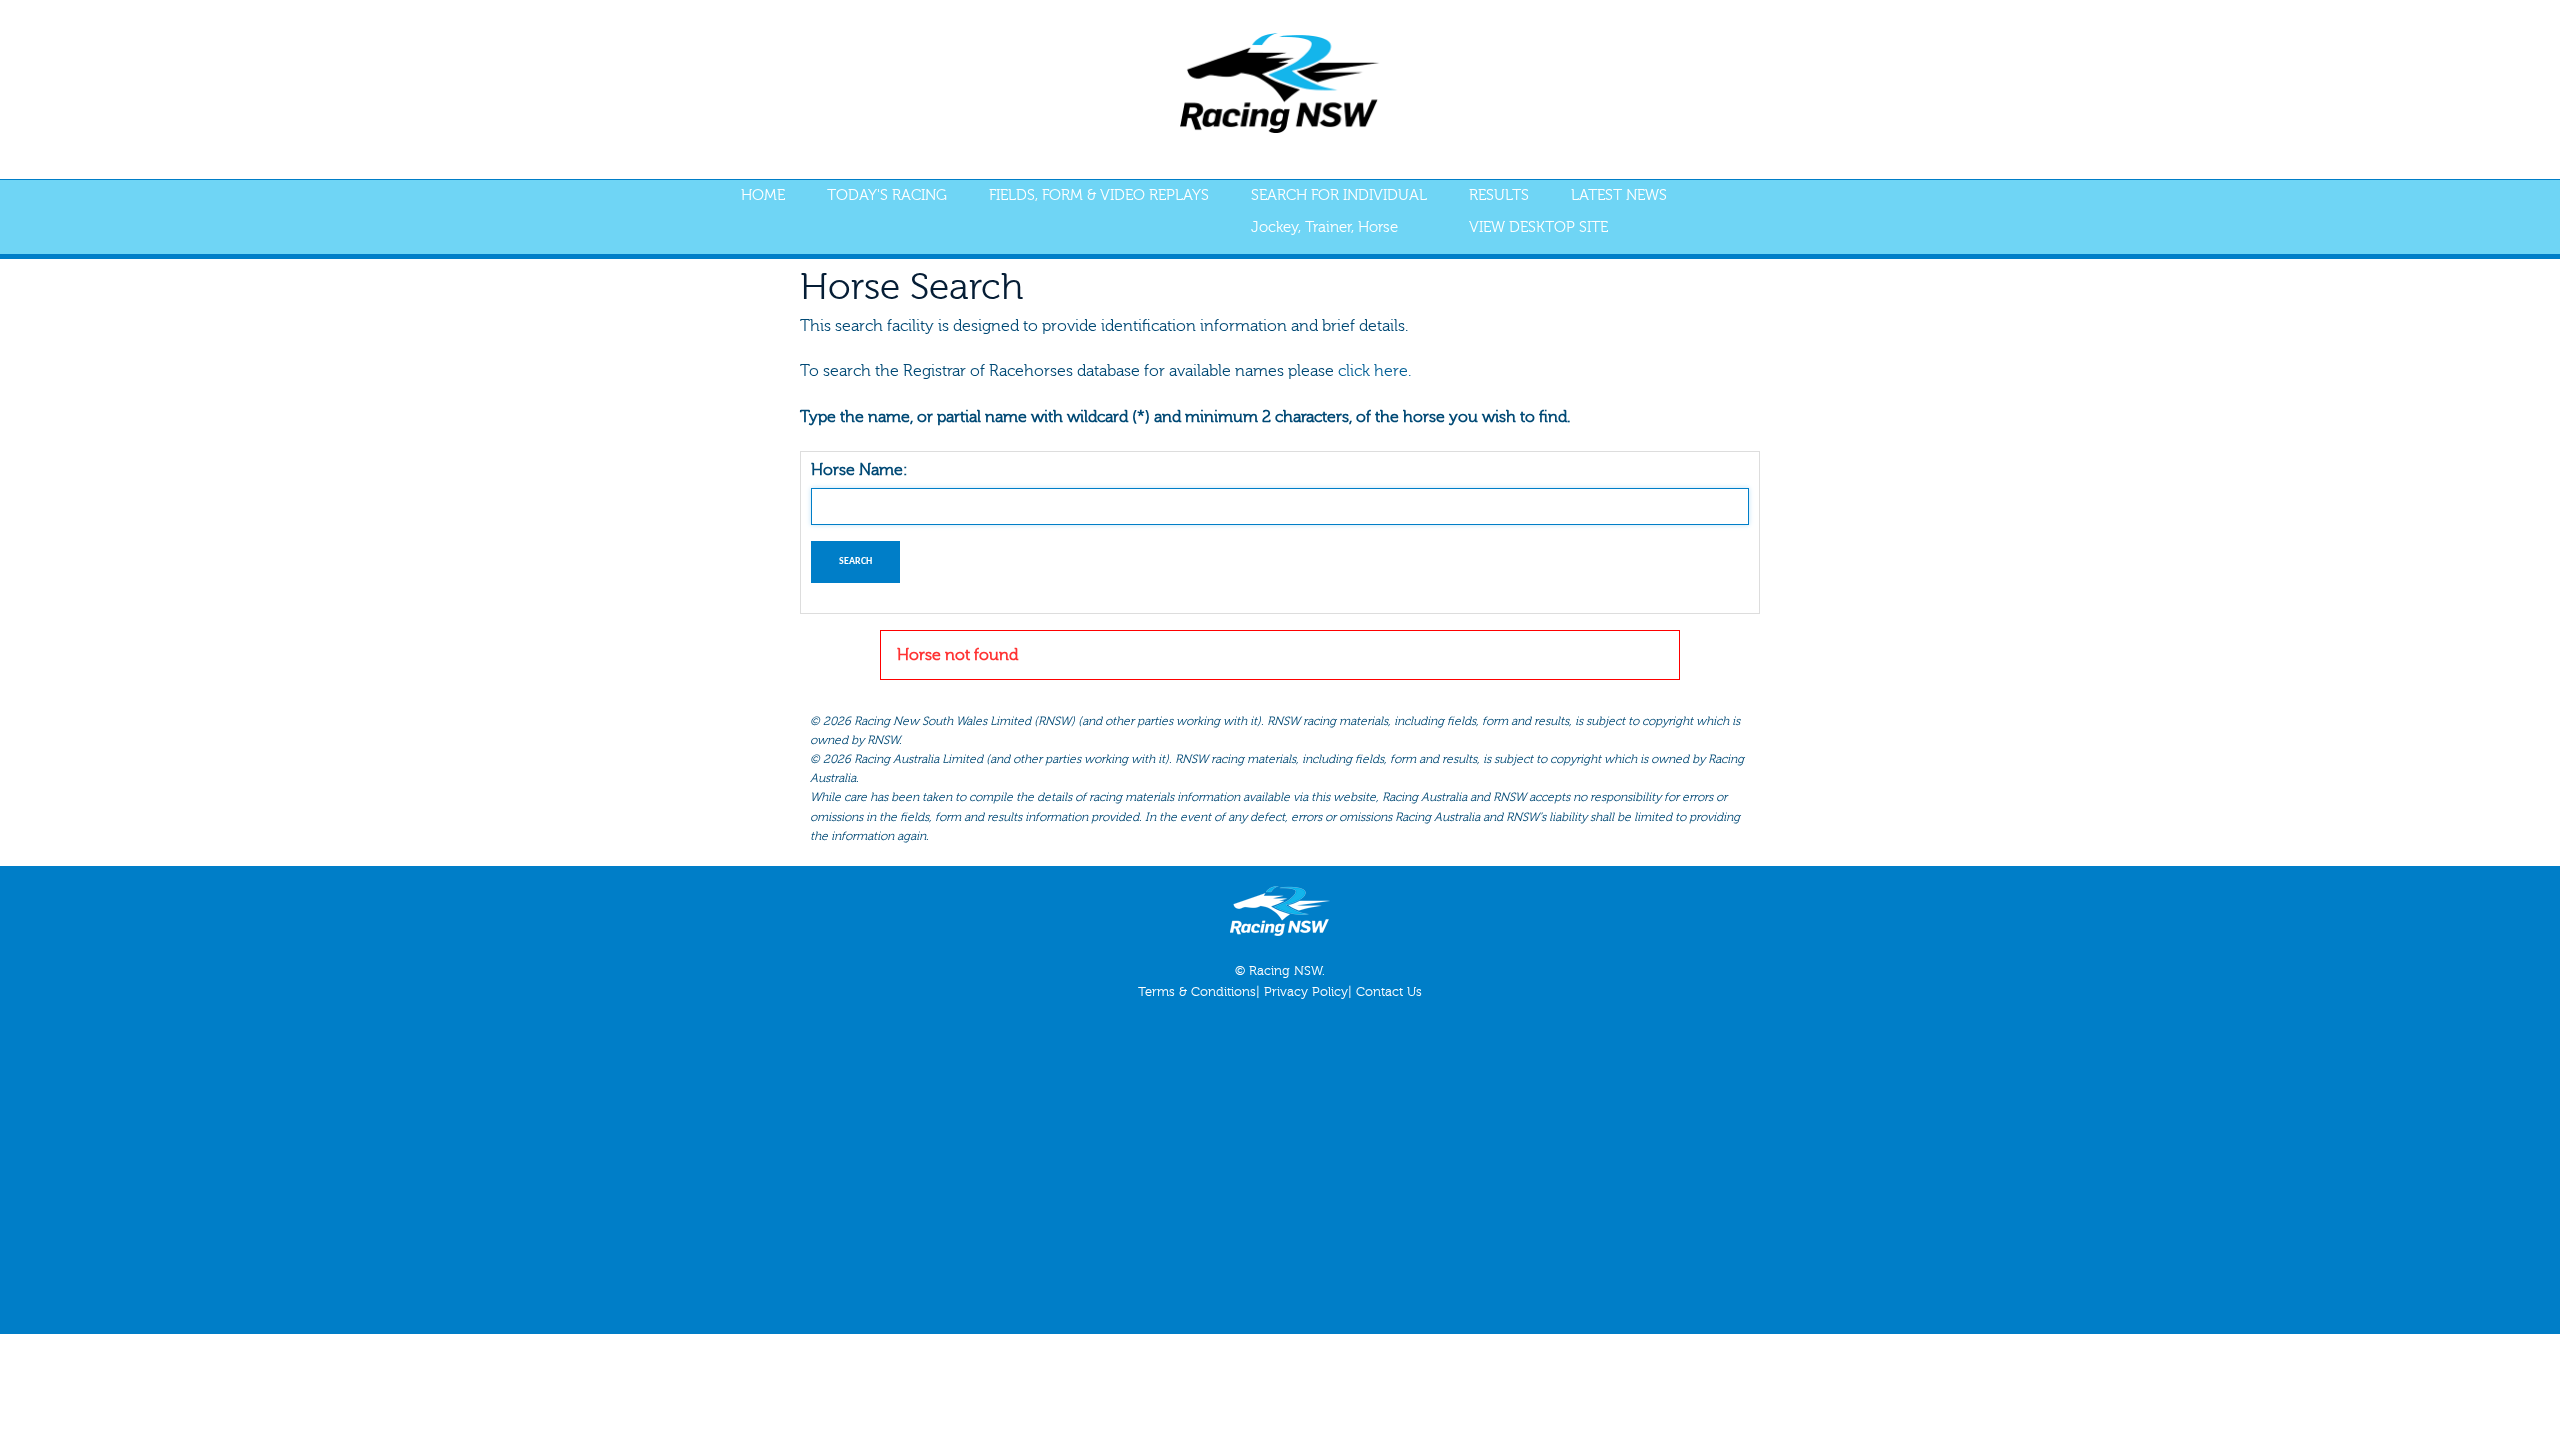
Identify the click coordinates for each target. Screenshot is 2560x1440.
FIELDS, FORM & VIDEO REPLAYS (1099, 195)
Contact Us (1389, 992)
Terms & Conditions (1197, 992)
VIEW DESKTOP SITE (1538, 227)
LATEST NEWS (1619, 195)
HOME (763, 195)
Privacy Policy (1306, 992)
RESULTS (1499, 195)
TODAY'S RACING (887, 195)
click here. (1374, 371)
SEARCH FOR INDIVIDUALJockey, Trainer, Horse (1339, 211)
